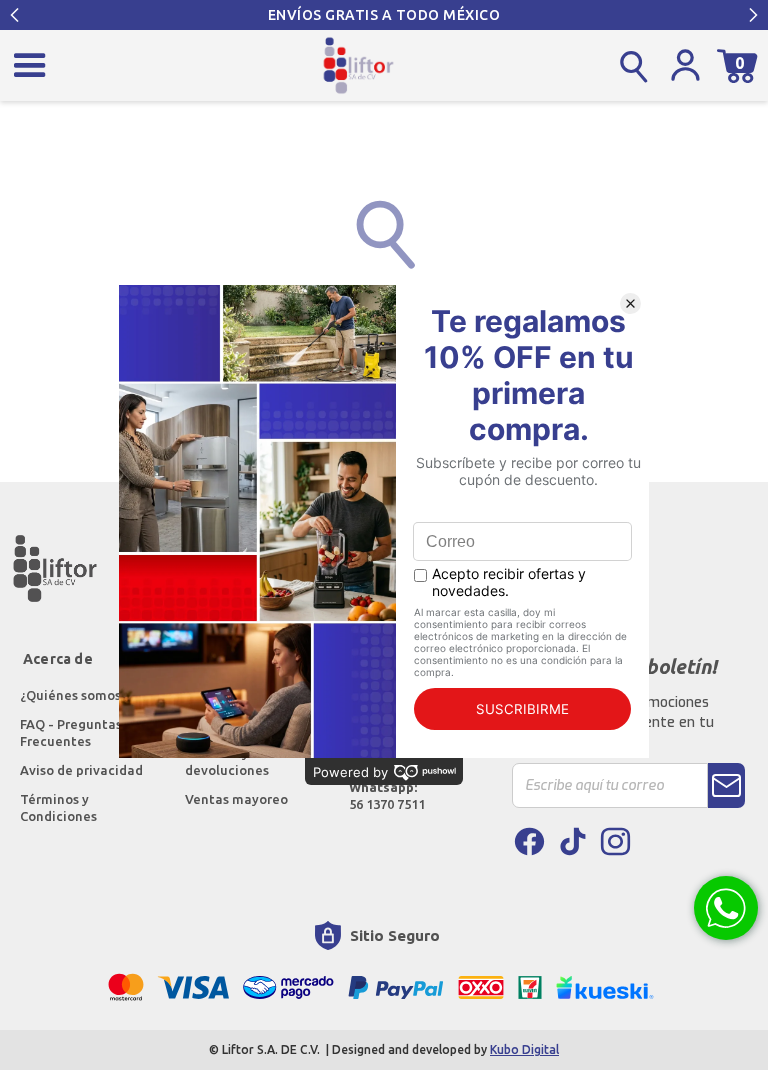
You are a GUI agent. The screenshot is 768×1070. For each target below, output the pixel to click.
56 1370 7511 (387, 795)
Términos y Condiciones (58, 807)
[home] (358, 65)
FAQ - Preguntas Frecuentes (72, 732)
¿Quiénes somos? (75, 695)
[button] (15, 15)
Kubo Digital (524, 1049)
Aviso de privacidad (81, 770)
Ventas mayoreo (236, 799)
